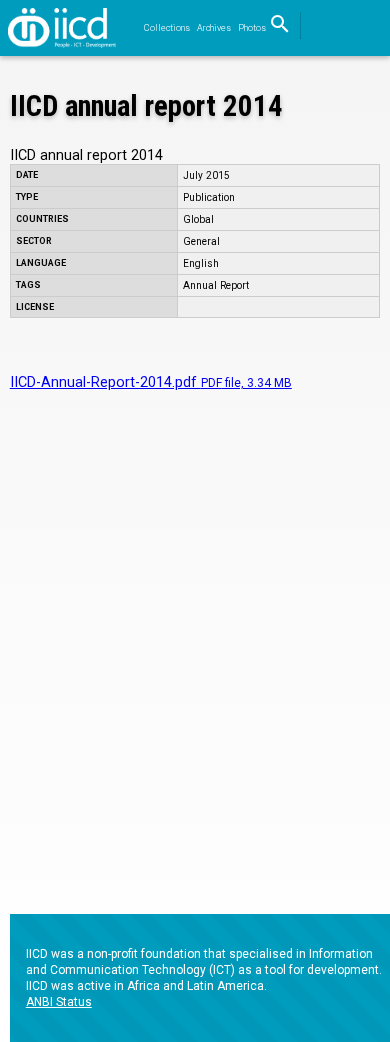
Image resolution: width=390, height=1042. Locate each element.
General (201, 241)
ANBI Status (59, 1002)
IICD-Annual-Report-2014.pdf (151, 382)
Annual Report (216, 285)
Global (198, 219)
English (201, 263)
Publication (209, 197)
